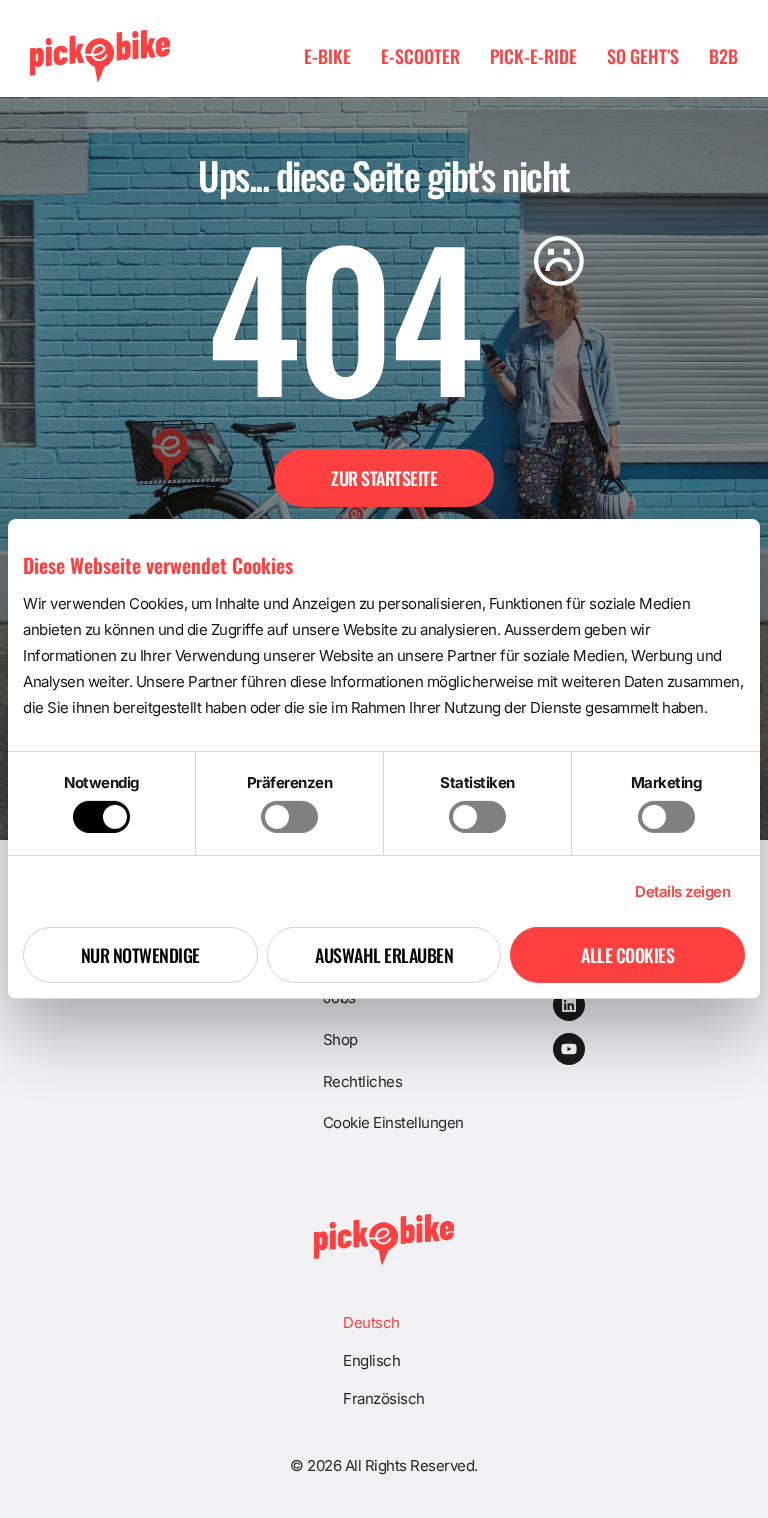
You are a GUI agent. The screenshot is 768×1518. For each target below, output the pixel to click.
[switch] (289, 817)
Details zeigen (682, 891)
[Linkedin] (569, 1005)
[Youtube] (569, 1049)
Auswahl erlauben (384, 955)
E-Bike (327, 56)
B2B (723, 56)
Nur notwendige (140, 955)
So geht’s (643, 56)
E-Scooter (420, 56)
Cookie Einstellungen (393, 1122)
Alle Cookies (627, 955)
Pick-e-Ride (533, 56)
